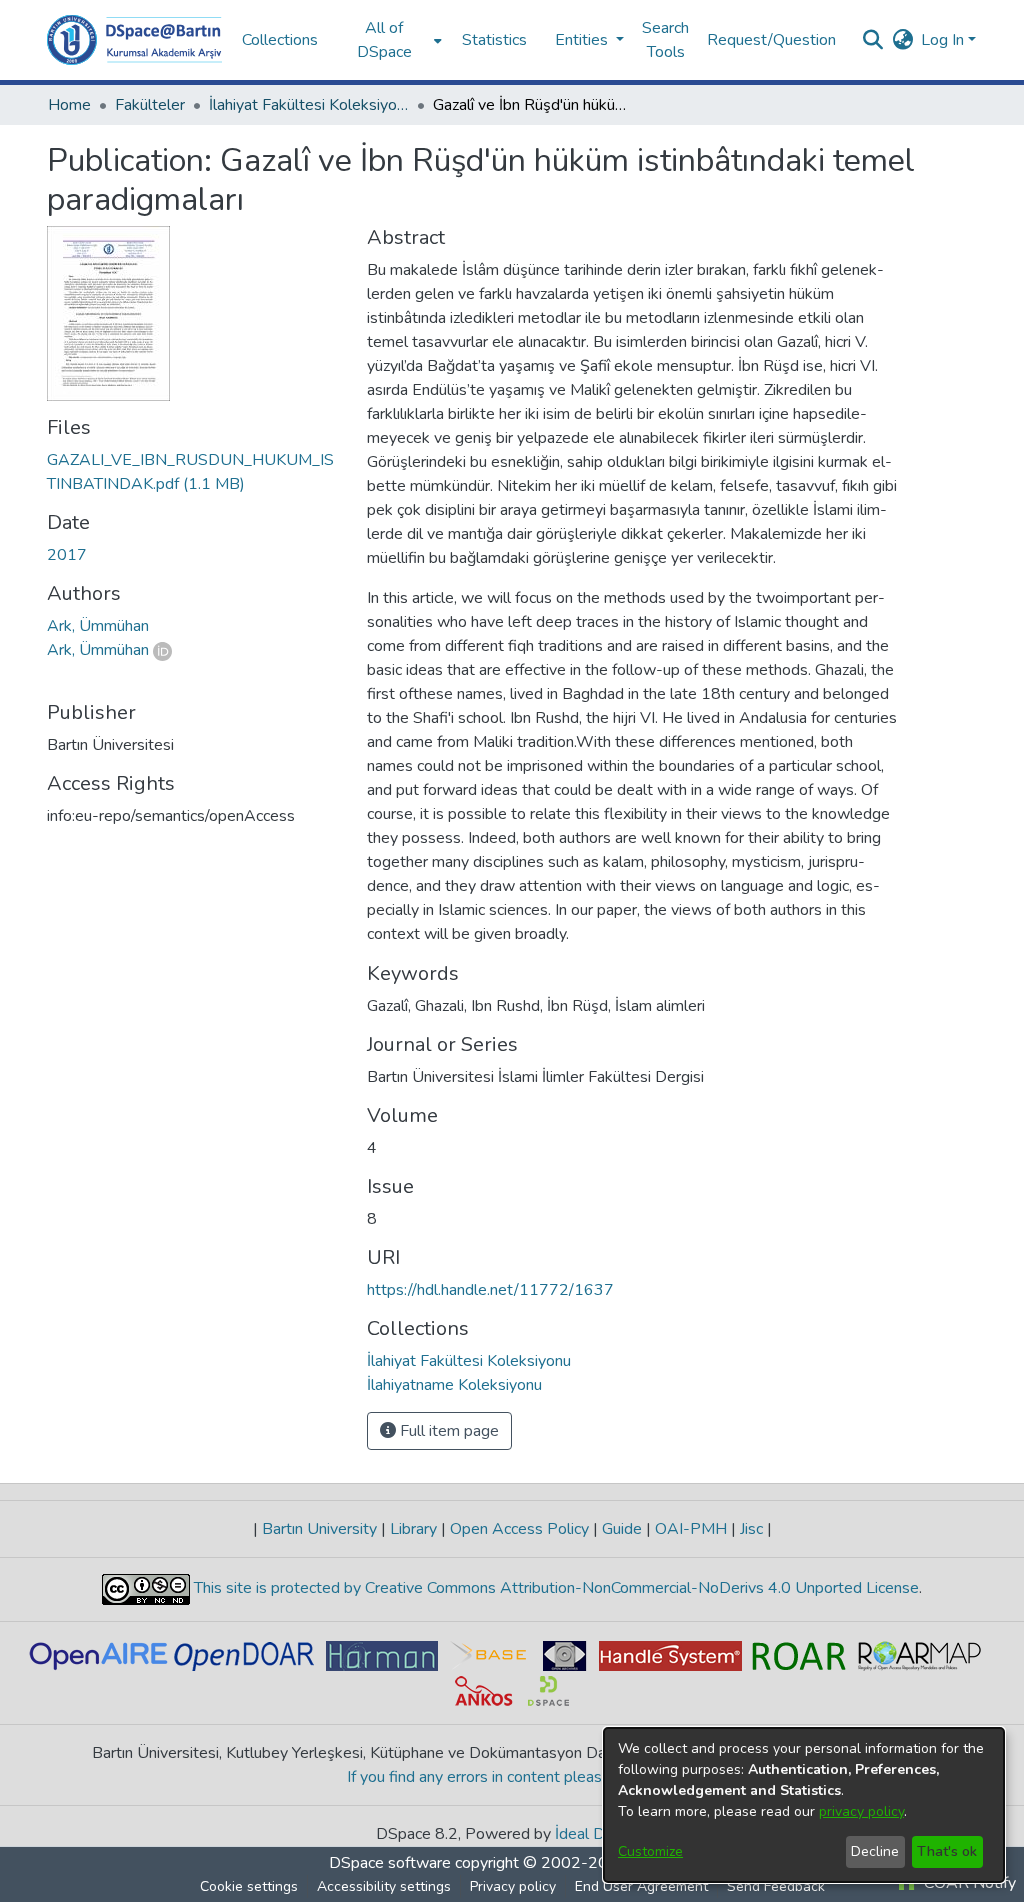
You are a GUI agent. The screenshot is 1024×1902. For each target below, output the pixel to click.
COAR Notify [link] (968, 1883)
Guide (622, 1529)
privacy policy (861, 1811)
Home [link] (69, 105)
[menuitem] (390, 40)
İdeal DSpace (601, 1834)
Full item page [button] (447, 1431)
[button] (134, 40)
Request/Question (771, 40)
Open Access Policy (519, 1529)
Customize (650, 1851)
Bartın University (319, 1529)
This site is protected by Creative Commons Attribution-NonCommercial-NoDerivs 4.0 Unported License (554, 1588)
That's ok (947, 1851)
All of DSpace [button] (384, 40)
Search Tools (665, 40)
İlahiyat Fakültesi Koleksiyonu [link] (309, 105)
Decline (875, 1851)
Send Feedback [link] (776, 1886)
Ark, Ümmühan (98, 650)
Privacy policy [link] (513, 1886)
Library (413, 1529)
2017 (67, 555)
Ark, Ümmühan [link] (98, 626)
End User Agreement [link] (641, 1886)
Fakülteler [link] (150, 105)
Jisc (751, 1529)
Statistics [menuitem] (494, 40)
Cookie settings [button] (249, 1886)
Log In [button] (944, 40)
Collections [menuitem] (280, 40)
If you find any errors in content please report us (512, 1777)
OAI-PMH (691, 1529)
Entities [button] (583, 40)
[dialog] (804, 1805)
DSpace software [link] (390, 1863)
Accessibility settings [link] (384, 1886)
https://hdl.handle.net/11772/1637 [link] (490, 1290)
